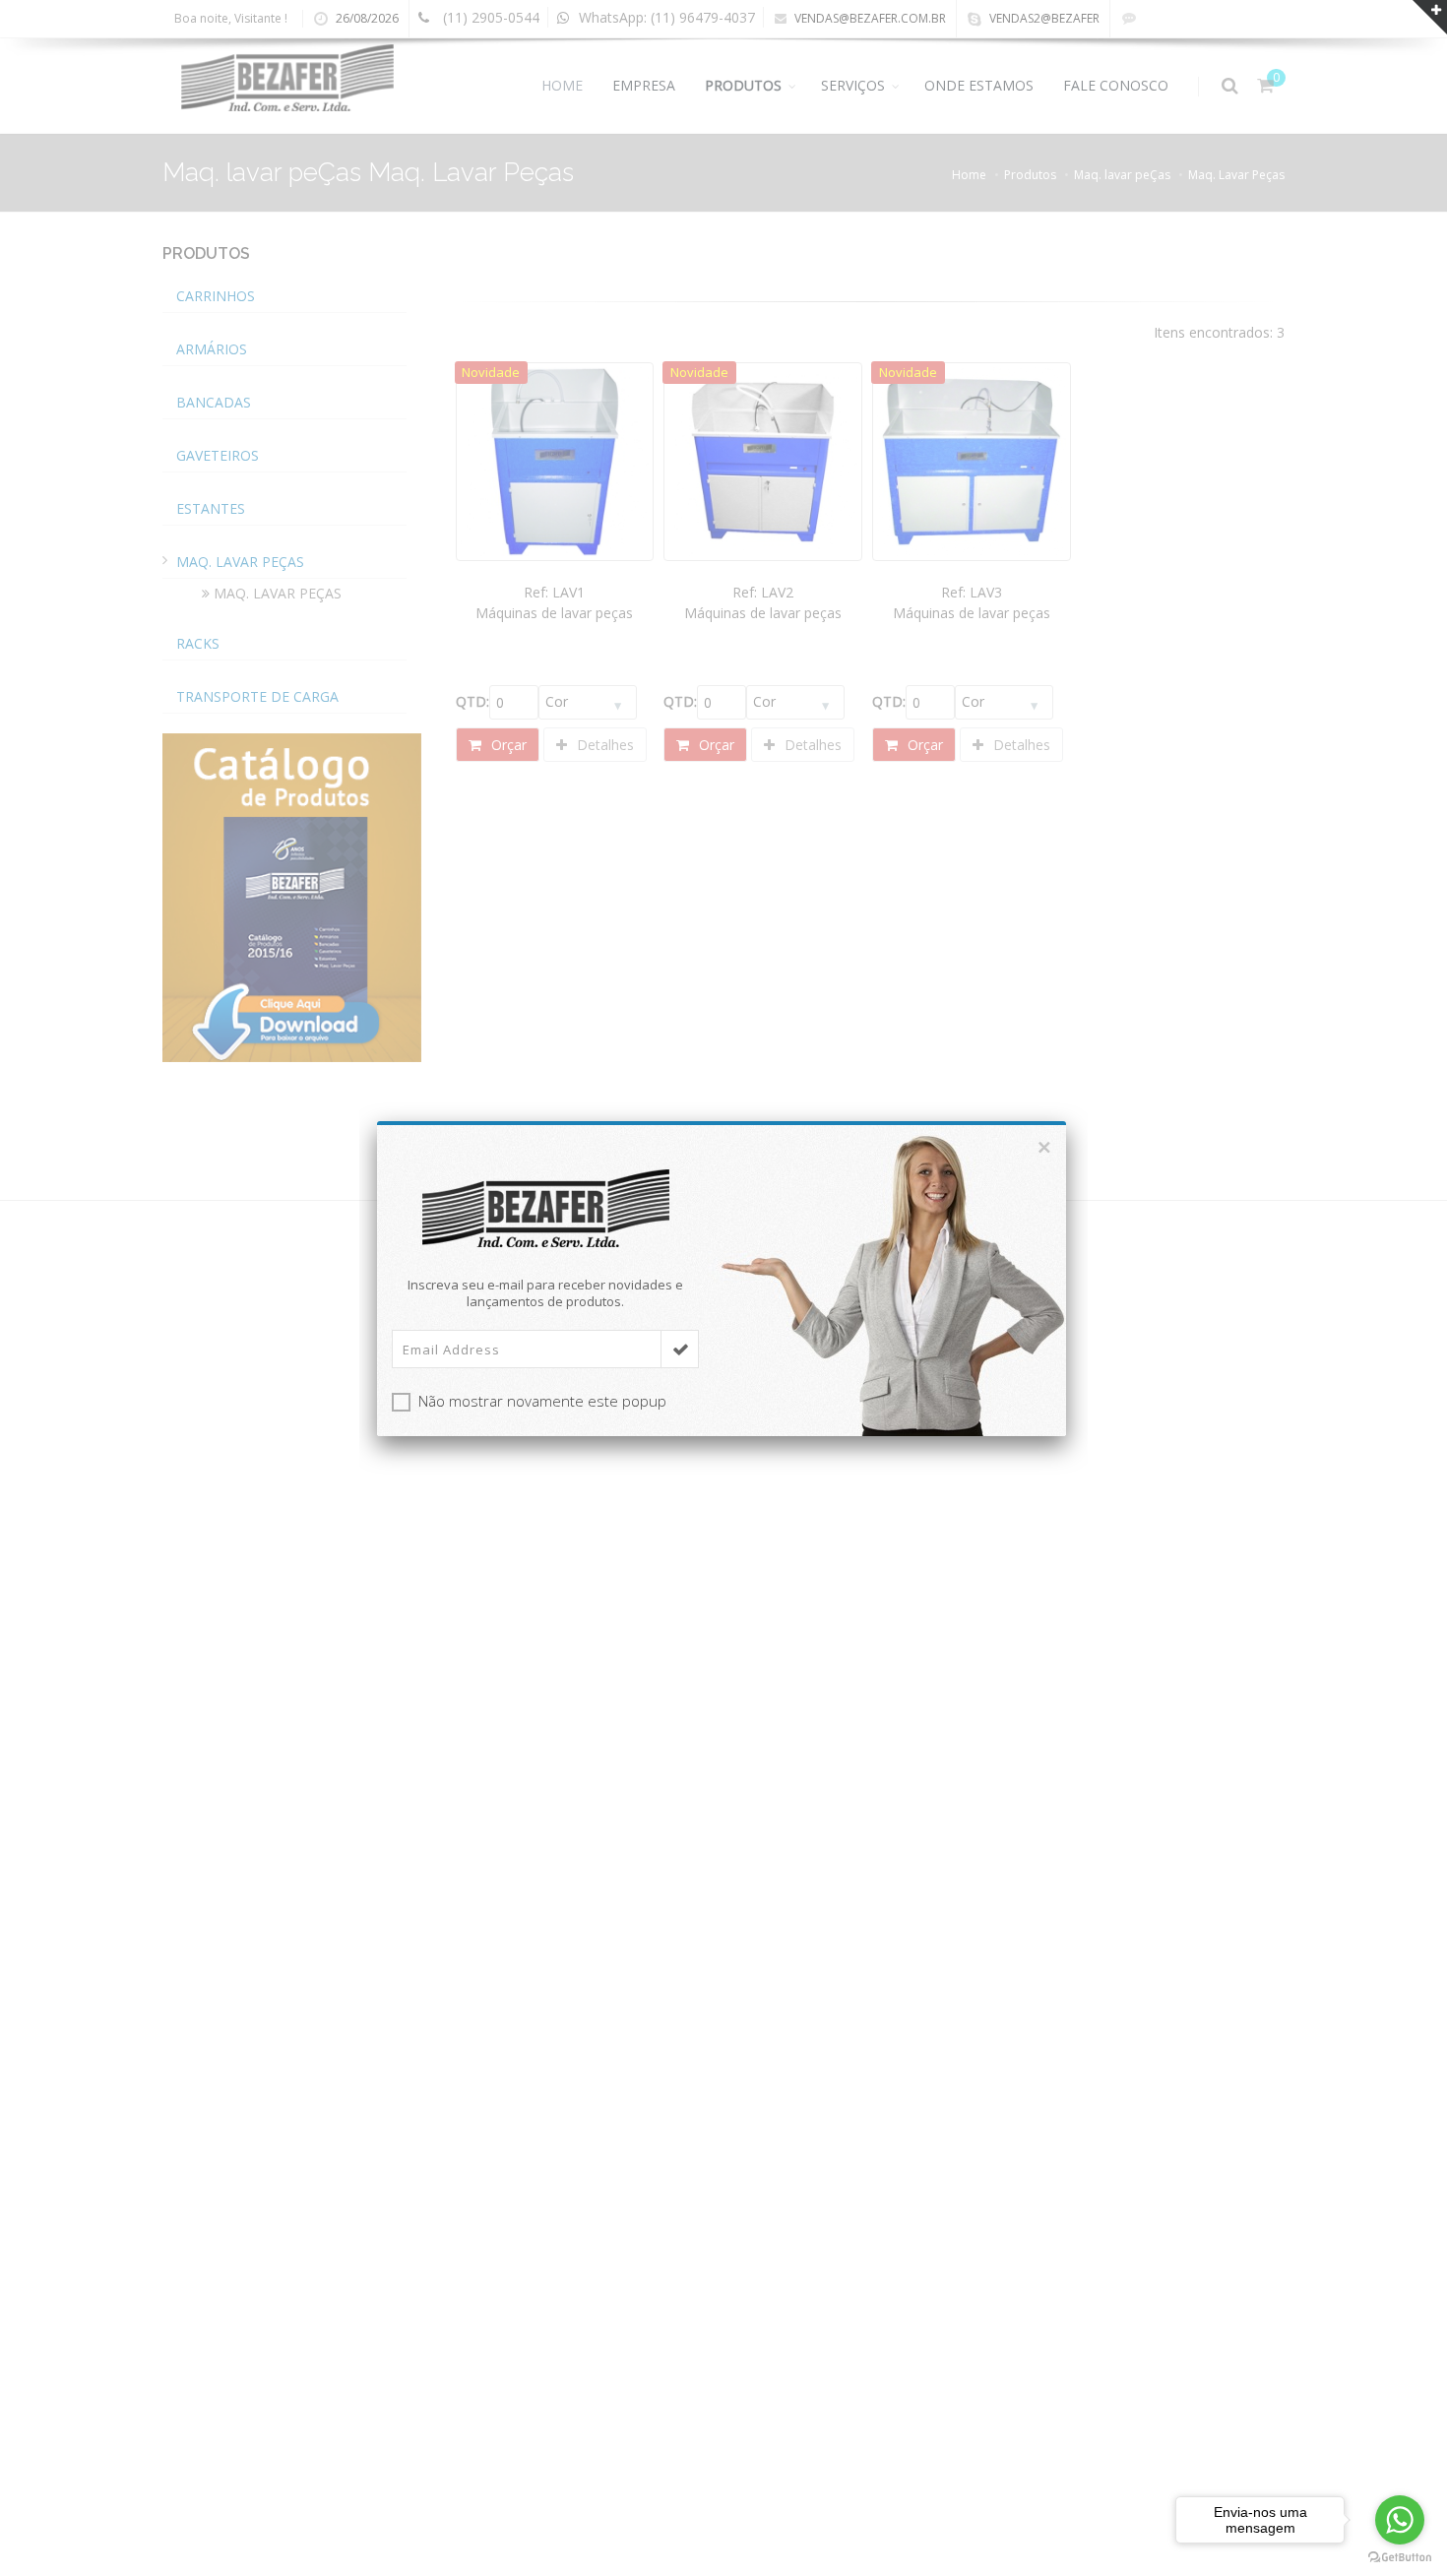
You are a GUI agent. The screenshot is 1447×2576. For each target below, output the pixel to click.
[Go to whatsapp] (1400, 2520)
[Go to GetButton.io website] (1400, 2557)
